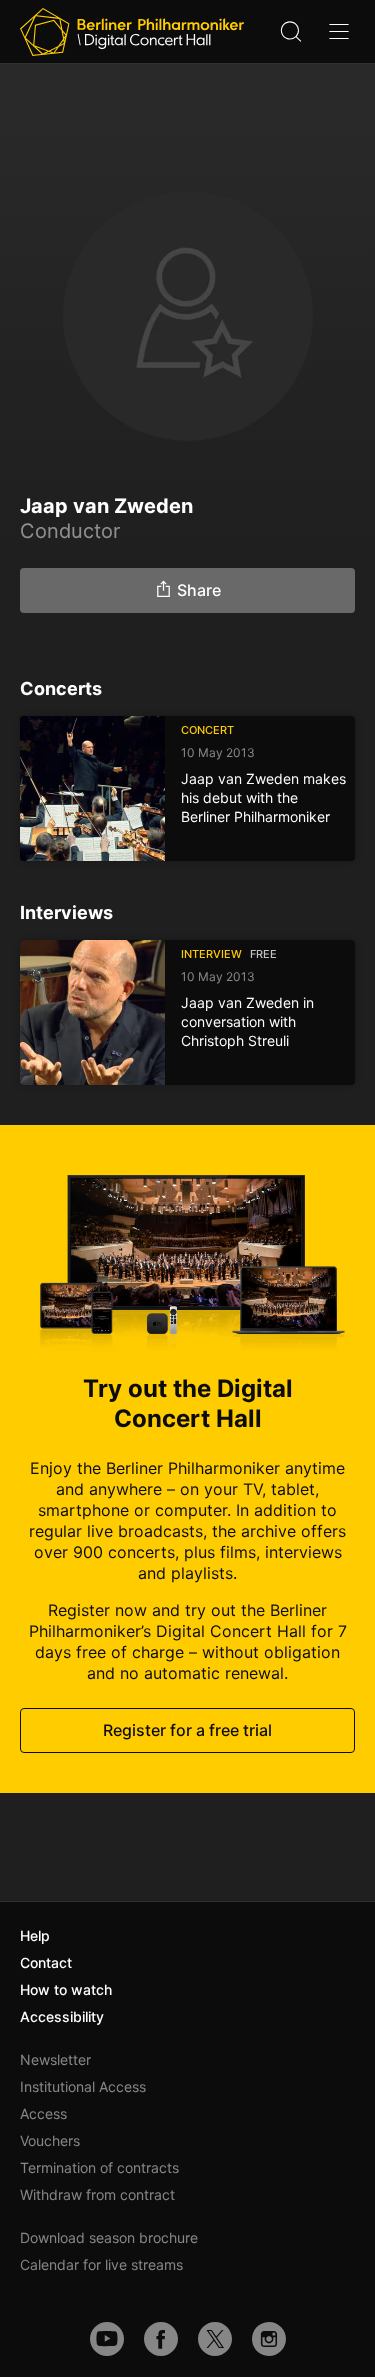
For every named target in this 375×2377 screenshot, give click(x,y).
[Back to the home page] (132, 32)
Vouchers (50, 2140)
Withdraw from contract (97, 2194)
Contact (46, 1962)
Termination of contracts (99, 2167)
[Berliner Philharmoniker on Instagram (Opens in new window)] (269, 2339)
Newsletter (55, 2059)
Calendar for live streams (101, 2264)
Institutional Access (83, 2086)
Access (43, 2113)
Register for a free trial (187, 1730)
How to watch (66, 1989)
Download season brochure (109, 2237)
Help (35, 1935)
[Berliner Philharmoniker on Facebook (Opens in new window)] (161, 2339)
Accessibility (62, 2016)
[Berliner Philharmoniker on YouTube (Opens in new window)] (107, 2339)
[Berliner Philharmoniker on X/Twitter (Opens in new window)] (215, 2339)
